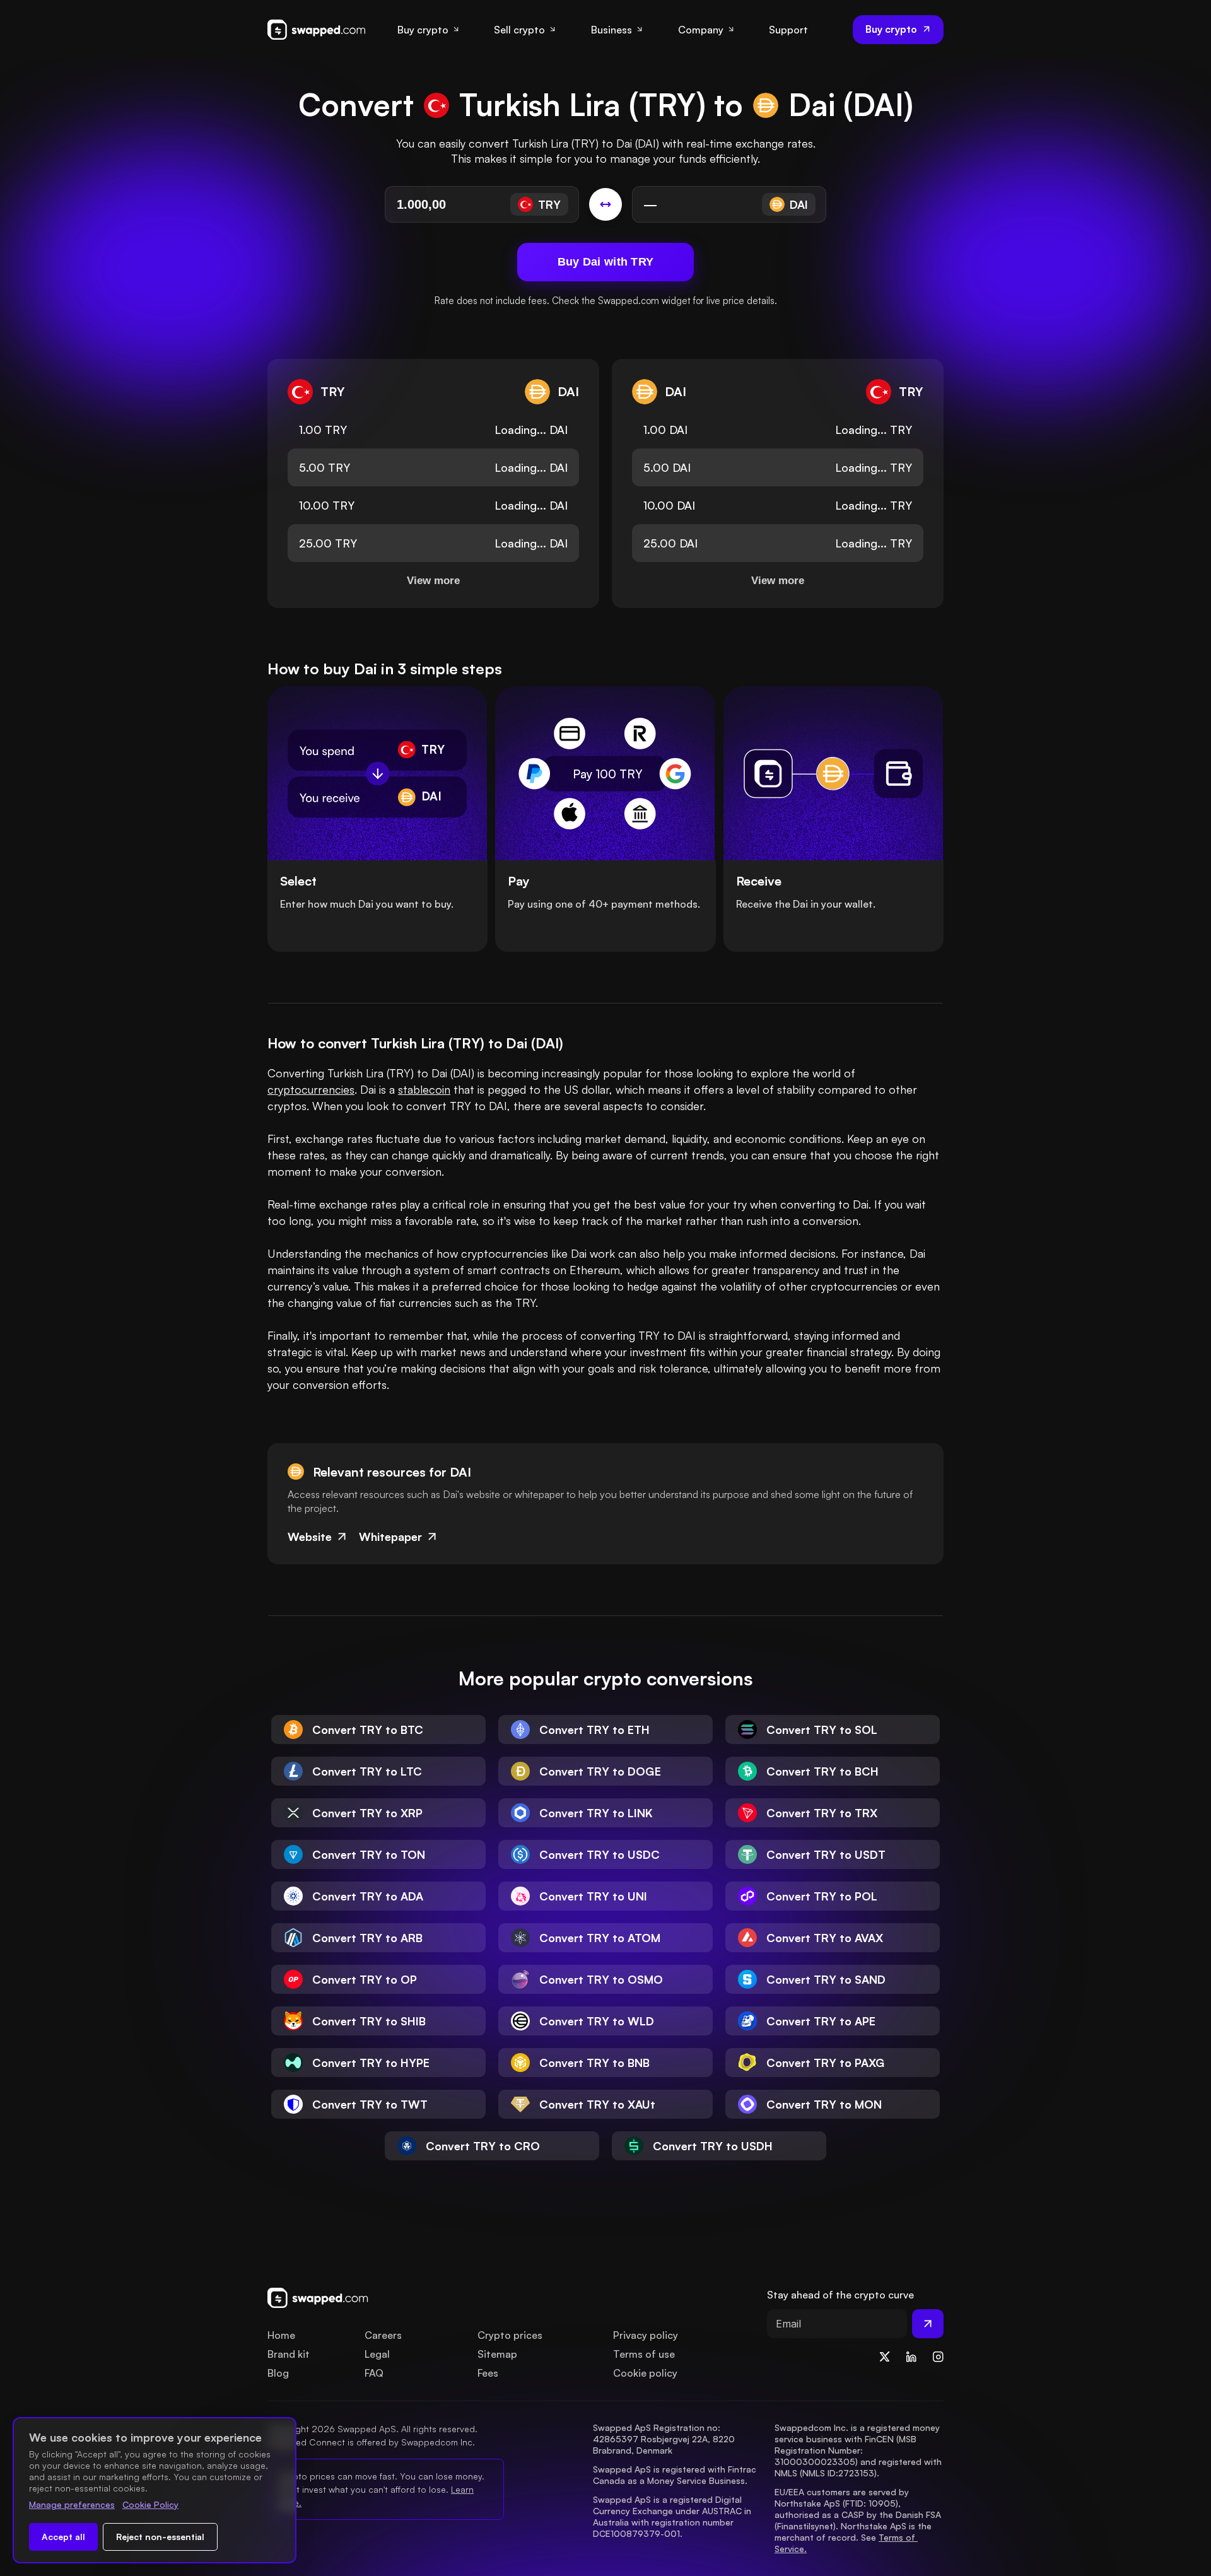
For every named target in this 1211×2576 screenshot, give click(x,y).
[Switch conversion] (605, 204)
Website (310, 1537)
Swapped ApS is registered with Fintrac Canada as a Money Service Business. (676, 2475)
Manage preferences (72, 2504)
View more (433, 581)
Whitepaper (390, 1537)
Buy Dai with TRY (606, 262)
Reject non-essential (160, 2537)
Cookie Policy (150, 2504)
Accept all (63, 2537)
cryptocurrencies (311, 1089)
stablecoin (424, 1089)
